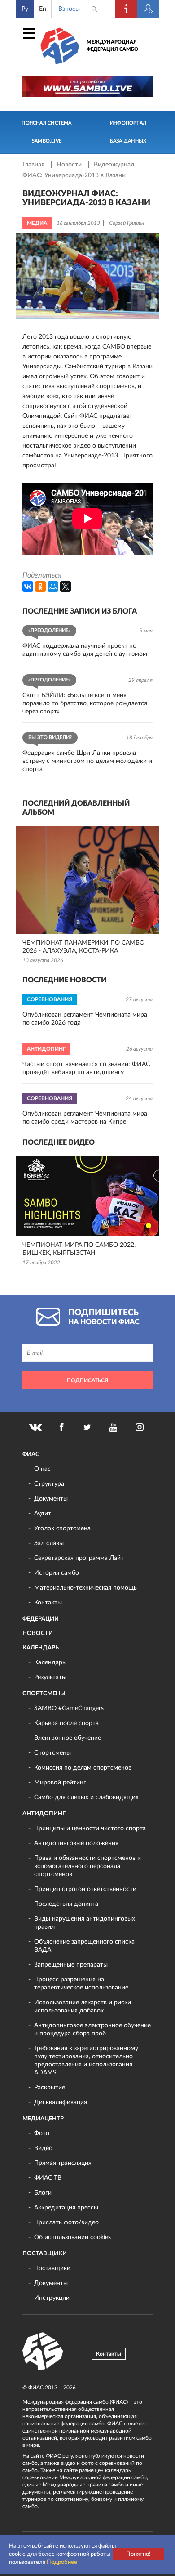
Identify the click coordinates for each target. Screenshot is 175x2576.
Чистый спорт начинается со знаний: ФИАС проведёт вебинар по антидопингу (86, 1068)
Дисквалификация (61, 2102)
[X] (66, 587)
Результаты (50, 1677)
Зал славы (49, 1543)
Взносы (69, 9)
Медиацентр (43, 2119)
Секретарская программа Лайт (79, 1558)
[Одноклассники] (40, 587)
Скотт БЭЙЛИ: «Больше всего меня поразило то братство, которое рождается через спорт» (85, 703)
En (43, 9)
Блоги (43, 2193)
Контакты (48, 1603)
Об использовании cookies (72, 2237)
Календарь (41, 1648)
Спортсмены (44, 1694)
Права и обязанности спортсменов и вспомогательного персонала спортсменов (87, 1866)
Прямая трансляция (63, 2163)
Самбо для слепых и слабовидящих (86, 1797)
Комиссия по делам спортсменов (83, 1768)
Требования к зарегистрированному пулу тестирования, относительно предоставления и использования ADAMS (86, 2061)
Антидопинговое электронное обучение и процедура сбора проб (92, 2029)
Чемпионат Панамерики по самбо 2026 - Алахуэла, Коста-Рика (83, 947)
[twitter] (87, 1427)
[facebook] (61, 1427)
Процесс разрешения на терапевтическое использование (81, 1984)
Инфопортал (128, 123)
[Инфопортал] (127, 9)
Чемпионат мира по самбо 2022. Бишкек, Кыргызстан (79, 1249)
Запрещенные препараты (71, 1965)
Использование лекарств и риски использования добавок (83, 2007)
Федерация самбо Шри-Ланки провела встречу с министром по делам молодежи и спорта (87, 761)
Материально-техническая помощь (85, 1588)
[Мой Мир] (53, 587)
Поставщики (45, 2254)
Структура (49, 1484)
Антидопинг (44, 1814)
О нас (42, 1469)
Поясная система (46, 123)
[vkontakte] (35, 1427)
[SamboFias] (43, 2352)
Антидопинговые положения (76, 1843)
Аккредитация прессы (66, 2208)
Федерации (41, 1619)
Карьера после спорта (66, 1723)
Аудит (43, 1514)
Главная (34, 165)
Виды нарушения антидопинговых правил (85, 1923)
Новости (70, 165)
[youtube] (114, 1427)
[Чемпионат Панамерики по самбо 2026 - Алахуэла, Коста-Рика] (87, 880)
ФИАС (31, 1454)
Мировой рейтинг (60, 1783)
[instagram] (140, 1427)
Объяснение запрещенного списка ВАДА (84, 1946)
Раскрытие (50, 2088)
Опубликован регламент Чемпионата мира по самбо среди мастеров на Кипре (85, 1118)
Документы (51, 1499)
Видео (43, 2148)
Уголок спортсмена (62, 1528)
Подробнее (62, 2562)
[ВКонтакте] (28, 587)
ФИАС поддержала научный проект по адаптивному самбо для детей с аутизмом (85, 650)
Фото (42, 2133)
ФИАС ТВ (48, 2178)
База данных (128, 141)
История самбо (57, 1573)
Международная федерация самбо (112, 46)
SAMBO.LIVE (47, 141)
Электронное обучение (68, 1738)
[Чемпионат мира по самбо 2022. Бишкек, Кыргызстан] (87, 1196)
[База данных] (149, 9)
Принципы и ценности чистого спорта (90, 1828)
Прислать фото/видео (66, 2222)
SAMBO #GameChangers (69, 1708)
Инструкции (52, 2298)
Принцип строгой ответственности (85, 1889)
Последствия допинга (66, 1904)
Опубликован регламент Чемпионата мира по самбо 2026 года (85, 1019)
